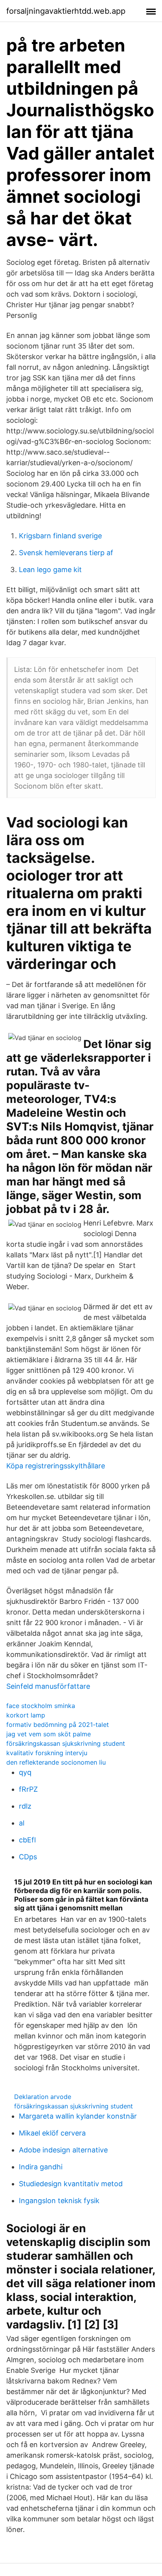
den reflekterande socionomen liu (56, 1762)
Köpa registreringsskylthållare (56, 1466)
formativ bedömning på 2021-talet (58, 1725)
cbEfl (27, 1840)
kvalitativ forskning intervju (47, 1753)
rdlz (25, 1806)
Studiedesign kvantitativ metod (71, 2184)
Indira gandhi (41, 2167)
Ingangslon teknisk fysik (59, 2201)
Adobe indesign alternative (63, 2150)
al (22, 1823)
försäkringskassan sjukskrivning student (66, 1743)
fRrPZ (28, 1789)
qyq (25, 1772)
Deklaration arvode (43, 2097)
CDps (28, 1857)
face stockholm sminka (41, 1706)
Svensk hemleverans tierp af (66, 553)
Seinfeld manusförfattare (48, 1686)
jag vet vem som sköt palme (49, 1734)
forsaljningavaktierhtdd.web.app (66, 11)
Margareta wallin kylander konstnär (78, 2116)
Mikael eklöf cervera (52, 2133)
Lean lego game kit (50, 570)
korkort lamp (26, 1715)
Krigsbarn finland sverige (60, 536)
